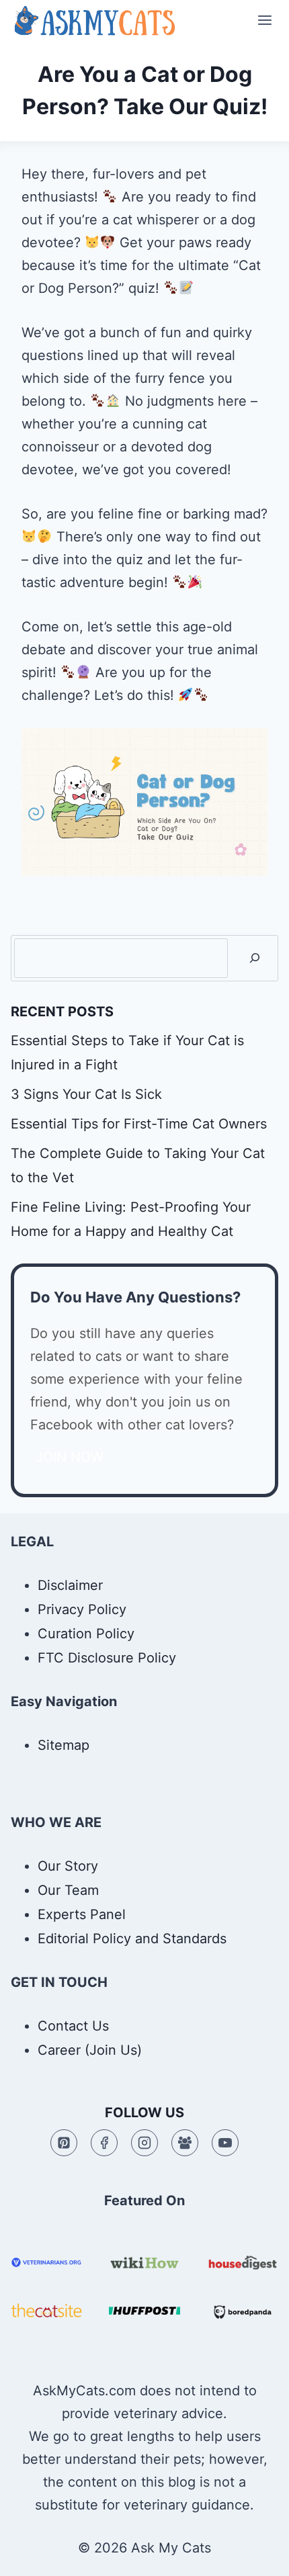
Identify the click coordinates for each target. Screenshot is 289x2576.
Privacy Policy (82, 1609)
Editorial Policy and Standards (132, 1939)
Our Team (68, 1890)
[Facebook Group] (185, 2143)
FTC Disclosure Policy (107, 1658)
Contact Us (73, 2026)
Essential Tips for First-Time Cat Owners (139, 1124)
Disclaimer (70, 1585)
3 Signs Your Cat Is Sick (86, 1094)
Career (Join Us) (90, 2050)
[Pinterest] (64, 2143)
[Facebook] (104, 2143)
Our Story (68, 1866)
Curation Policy (86, 1634)
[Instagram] (144, 2143)
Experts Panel (82, 1914)
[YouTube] (225, 2143)
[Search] (255, 958)
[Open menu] (264, 20)
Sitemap (64, 1745)
